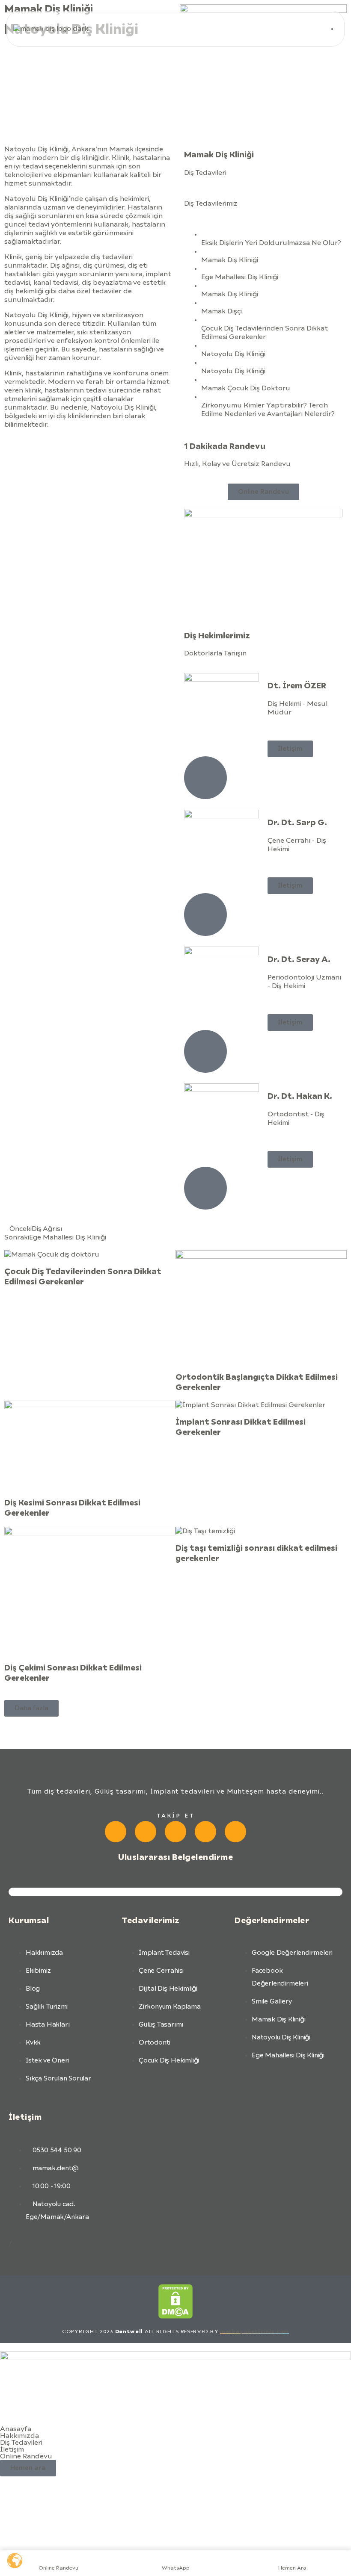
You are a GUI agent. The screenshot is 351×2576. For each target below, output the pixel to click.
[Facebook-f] (116, 1832)
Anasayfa (16, 2429)
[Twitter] (235, 1832)
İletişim (12, 2449)
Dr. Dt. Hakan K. (300, 1096)
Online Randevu (26, 2456)
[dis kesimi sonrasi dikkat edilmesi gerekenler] (90, 1445)
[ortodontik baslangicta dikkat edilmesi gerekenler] (261, 1307)
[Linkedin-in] (205, 1832)
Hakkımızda (19, 2436)
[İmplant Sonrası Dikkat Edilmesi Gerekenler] (261, 1405)
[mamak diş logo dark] (51, 29)
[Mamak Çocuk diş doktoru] (90, 1254)
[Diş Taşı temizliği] (261, 1531)
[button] (31, 1708)
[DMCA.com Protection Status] (175, 2302)
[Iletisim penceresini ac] (175, 2358)
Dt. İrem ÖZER (297, 686)
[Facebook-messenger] (146, 1832)
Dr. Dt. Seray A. (299, 960)
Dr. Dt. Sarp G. (297, 823)
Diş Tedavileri (21, 2443)
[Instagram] (175, 1832)
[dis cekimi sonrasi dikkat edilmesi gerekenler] (90, 1591)
